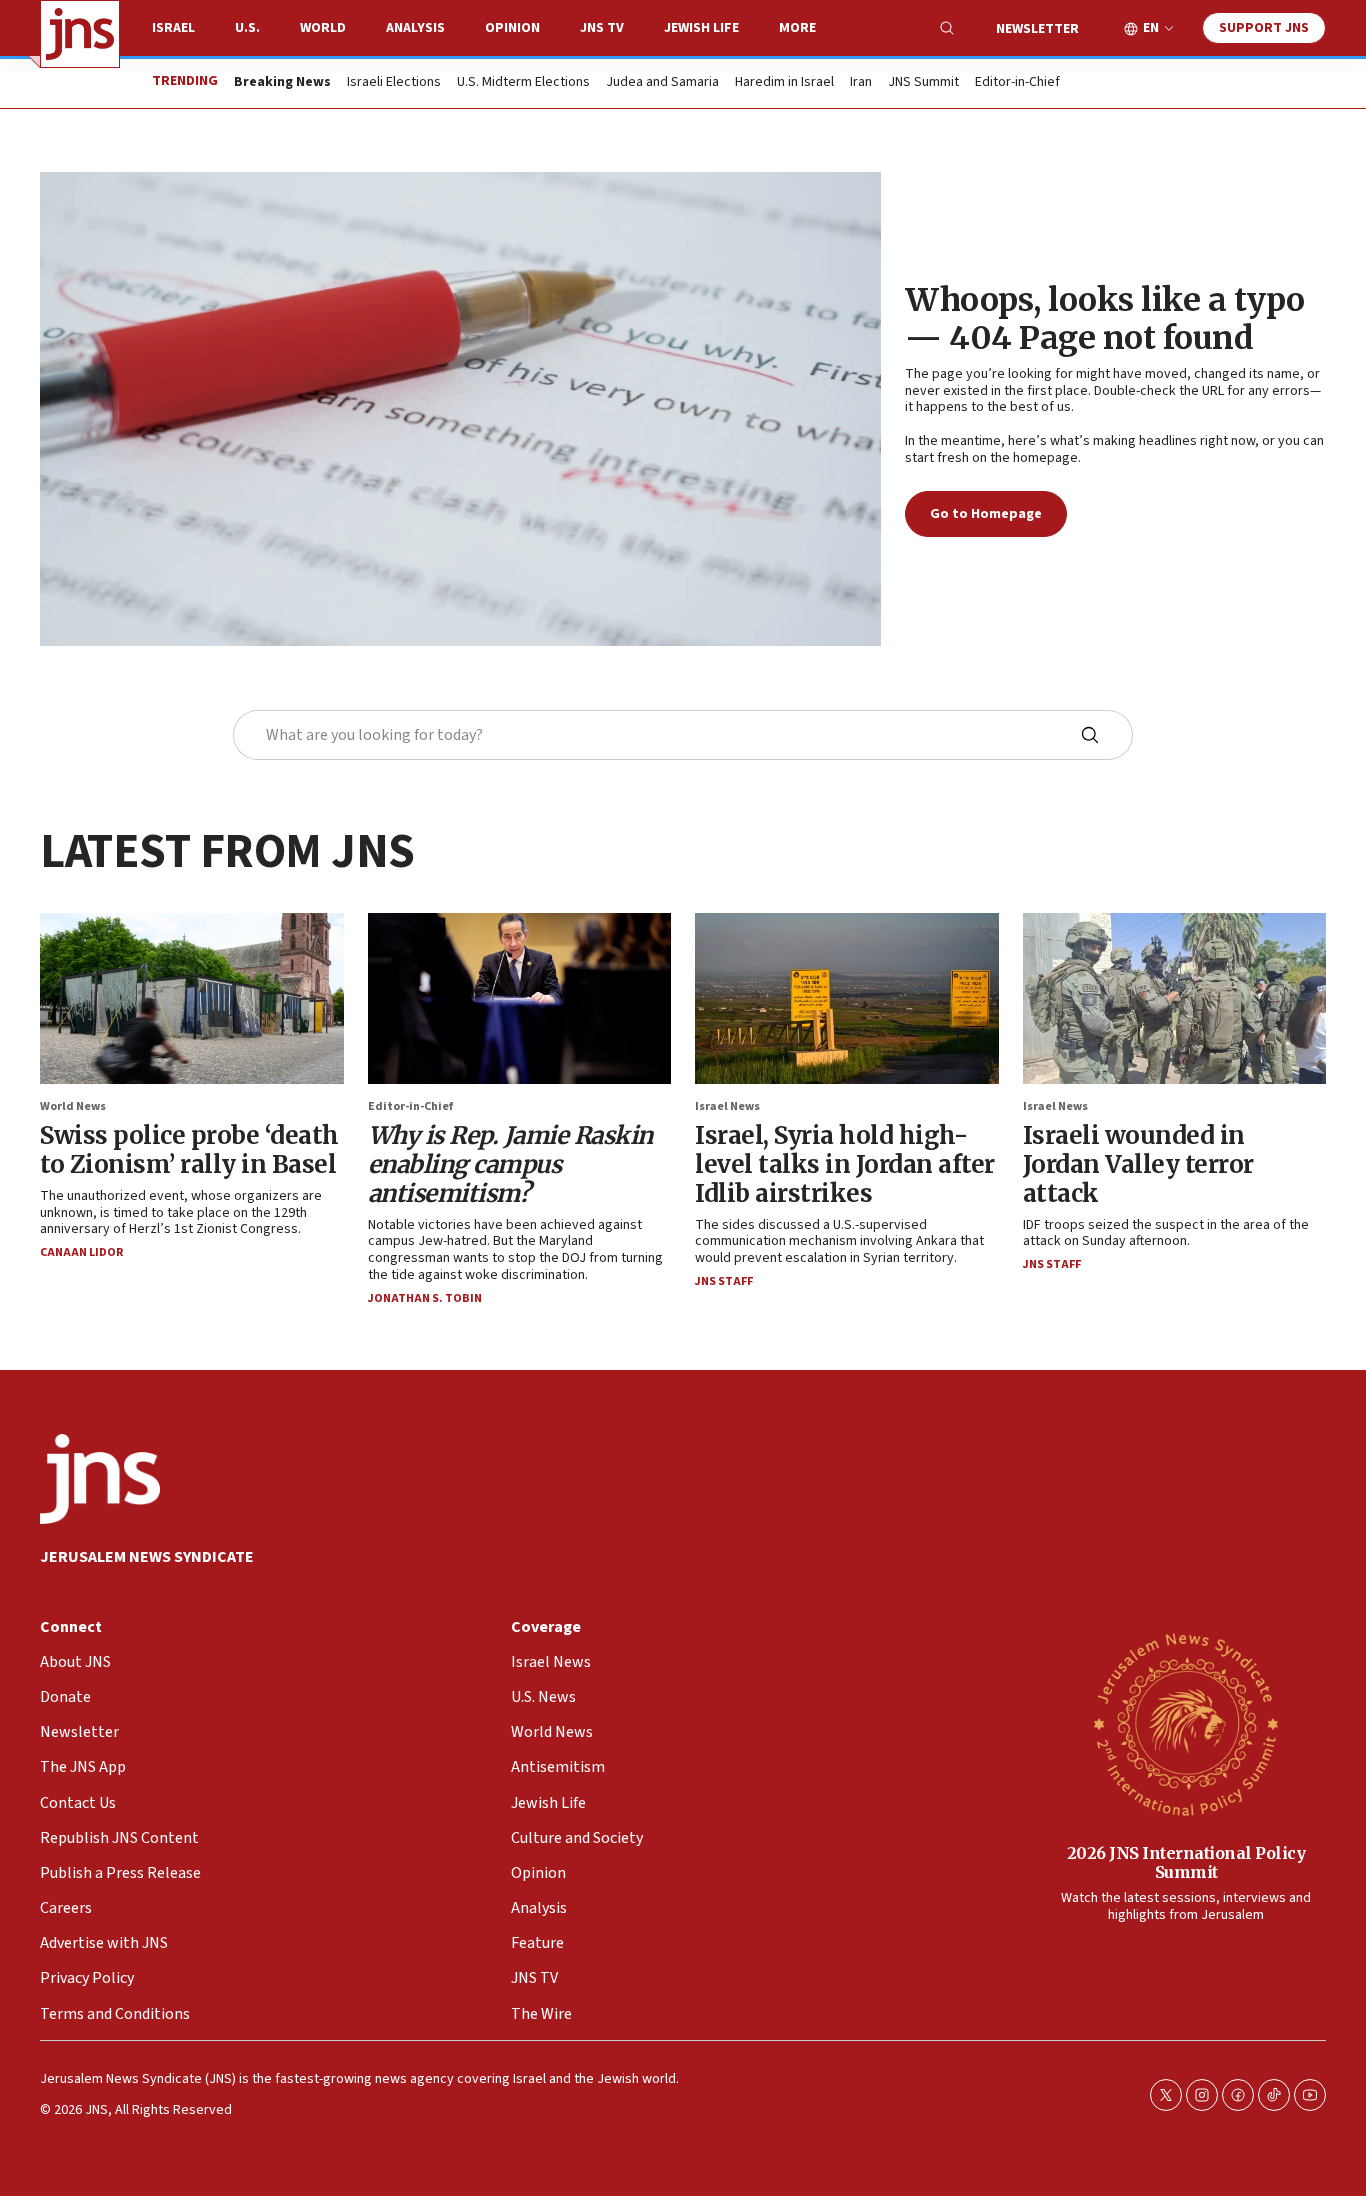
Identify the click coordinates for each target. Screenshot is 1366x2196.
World (323, 28)
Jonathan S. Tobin (425, 1298)
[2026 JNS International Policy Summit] (1186, 1723)
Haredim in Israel (784, 83)
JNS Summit (923, 83)
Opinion (512, 28)
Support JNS (1264, 28)
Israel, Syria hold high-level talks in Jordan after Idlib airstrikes (845, 1164)
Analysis (415, 28)
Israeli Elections (394, 83)
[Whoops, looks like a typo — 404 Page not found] (460, 409)
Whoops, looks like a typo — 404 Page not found (1105, 319)
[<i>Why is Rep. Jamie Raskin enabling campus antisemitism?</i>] (520, 998)
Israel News (727, 1106)
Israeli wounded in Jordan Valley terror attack (1138, 1164)
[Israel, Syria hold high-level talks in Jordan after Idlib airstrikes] (847, 998)
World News (73, 1106)
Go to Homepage (986, 514)
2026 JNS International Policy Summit (1186, 1862)
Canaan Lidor (81, 1252)
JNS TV (602, 28)
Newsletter (1037, 29)
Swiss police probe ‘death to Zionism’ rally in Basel (189, 1150)
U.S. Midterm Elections (523, 83)
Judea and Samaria (662, 83)
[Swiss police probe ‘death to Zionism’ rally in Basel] (192, 998)
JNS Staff (724, 1281)
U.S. (247, 28)
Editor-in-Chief (1017, 83)
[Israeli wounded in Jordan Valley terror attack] (1175, 998)
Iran (861, 83)
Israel (173, 28)
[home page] (80, 34)
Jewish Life (701, 28)
